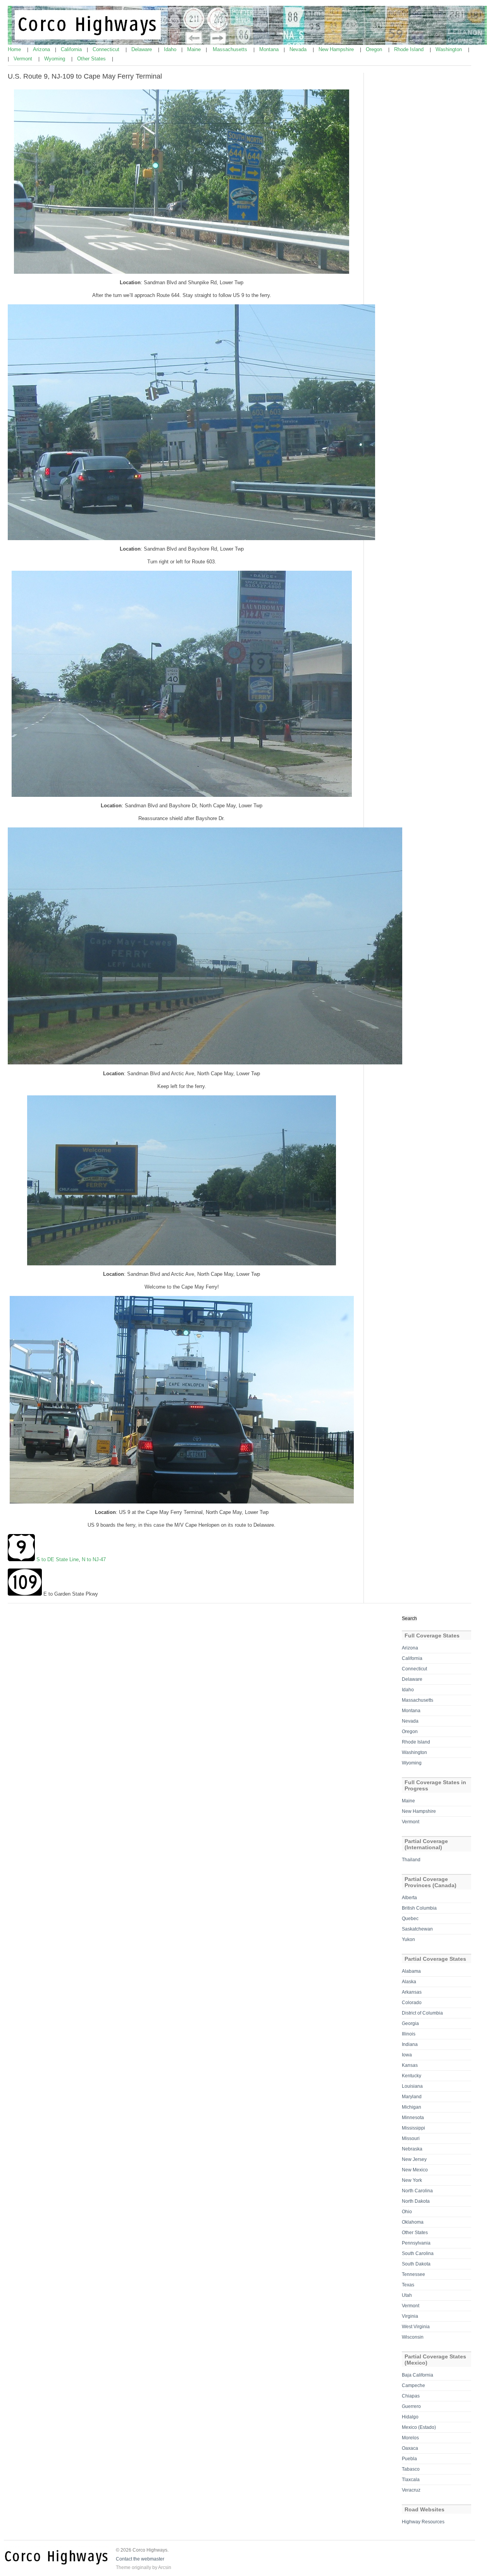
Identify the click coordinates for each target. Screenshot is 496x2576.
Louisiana (412, 2086)
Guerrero (411, 2406)
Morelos (410, 2438)
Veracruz (411, 2490)
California (72, 49)
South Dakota (416, 2264)
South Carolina (418, 2253)
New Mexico (415, 2170)
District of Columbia (422, 2013)
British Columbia (419, 1908)
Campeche (413, 2386)
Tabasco (411, 2469)
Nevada (299, 49)
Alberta (409, 1898)
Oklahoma (413, 2222)
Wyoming (55, 59)
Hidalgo (410, 2417)
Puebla (409, 2459)
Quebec (410, 1919)
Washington (449, 49)
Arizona (42, 49)
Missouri (411, 2138)
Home (15, 49)
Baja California (418, 2375)
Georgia (410, 2023)
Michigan (412, 2107)
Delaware (142, 49)
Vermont (24, 59)
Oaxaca (410, 2448)
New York (412, 2180)
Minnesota (413, 2118)
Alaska (409, 1982)
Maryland (412, 2097)
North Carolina (417, 2191)
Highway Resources (423, 2522)
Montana (270, 49)
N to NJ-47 (94, 1559)
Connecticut (107, 49)
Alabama (411, 1971)
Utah (407, 2295)
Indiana (410, 2044)
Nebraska (412, 2149)
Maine (195, 49)
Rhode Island (410, 49)
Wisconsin (413, 2337)
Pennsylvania (416, 2243)
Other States (92, 59)
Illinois (409, 2034)
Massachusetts (231, 49)
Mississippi (413, 2128)
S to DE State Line (58, 1559)
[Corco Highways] (248, 43)
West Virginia (416, 2327)
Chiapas (411, 2396)
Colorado (412, 2003)
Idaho (171, 49)
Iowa (407, 2055)
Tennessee (413, 2274)
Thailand (411, 1860)
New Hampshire (337, 49)
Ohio (407, 2212)
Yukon (408, 1939)
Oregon (375, 49)
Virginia (410, 2316)
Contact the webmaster (140, 2559)
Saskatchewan (417, 1929)
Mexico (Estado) (419, 2427)
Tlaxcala (411, 2480)
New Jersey (414, 2159)
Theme (123, 2567)
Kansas (410, 2065)
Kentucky (412, 2076)
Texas (408, 2285)
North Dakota (416, 2201)
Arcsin (165, 2567)
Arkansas (412, 1992)
